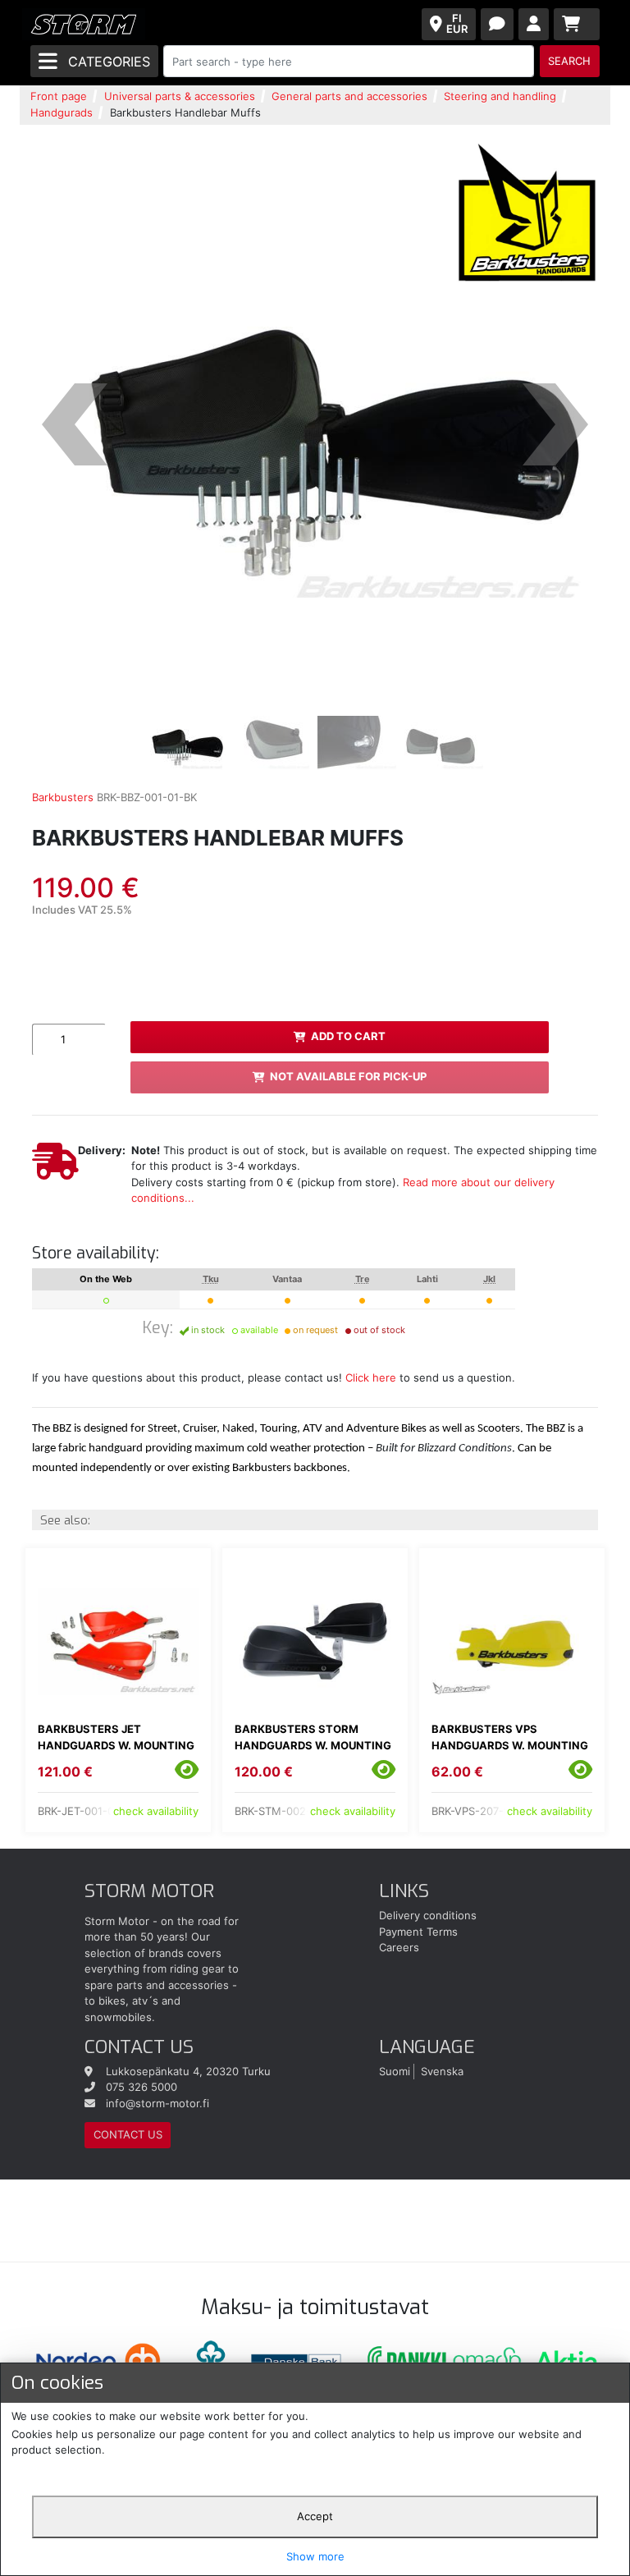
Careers (399, 1947)
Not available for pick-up (348, 1076)
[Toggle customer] (534, 24)
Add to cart (348, 1036)
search (569, 61)
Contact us (128, 2134)
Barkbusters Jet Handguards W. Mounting (116, 1737)
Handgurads (62, 112)
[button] (75, 424)
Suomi (395, 2071)
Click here (371, 1377)
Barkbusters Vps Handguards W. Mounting (510, 1737)
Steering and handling (500, 96)
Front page (59, 96)
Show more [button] (315, 2556)
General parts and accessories (349, 96)
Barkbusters (63, 797)
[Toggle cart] (577, 24)
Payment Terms (418, 1932)
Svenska (442, 2071)
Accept (315, 2516)
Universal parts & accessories (180, 96)
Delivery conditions (428, 1915)
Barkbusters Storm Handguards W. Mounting (313, 1737)
